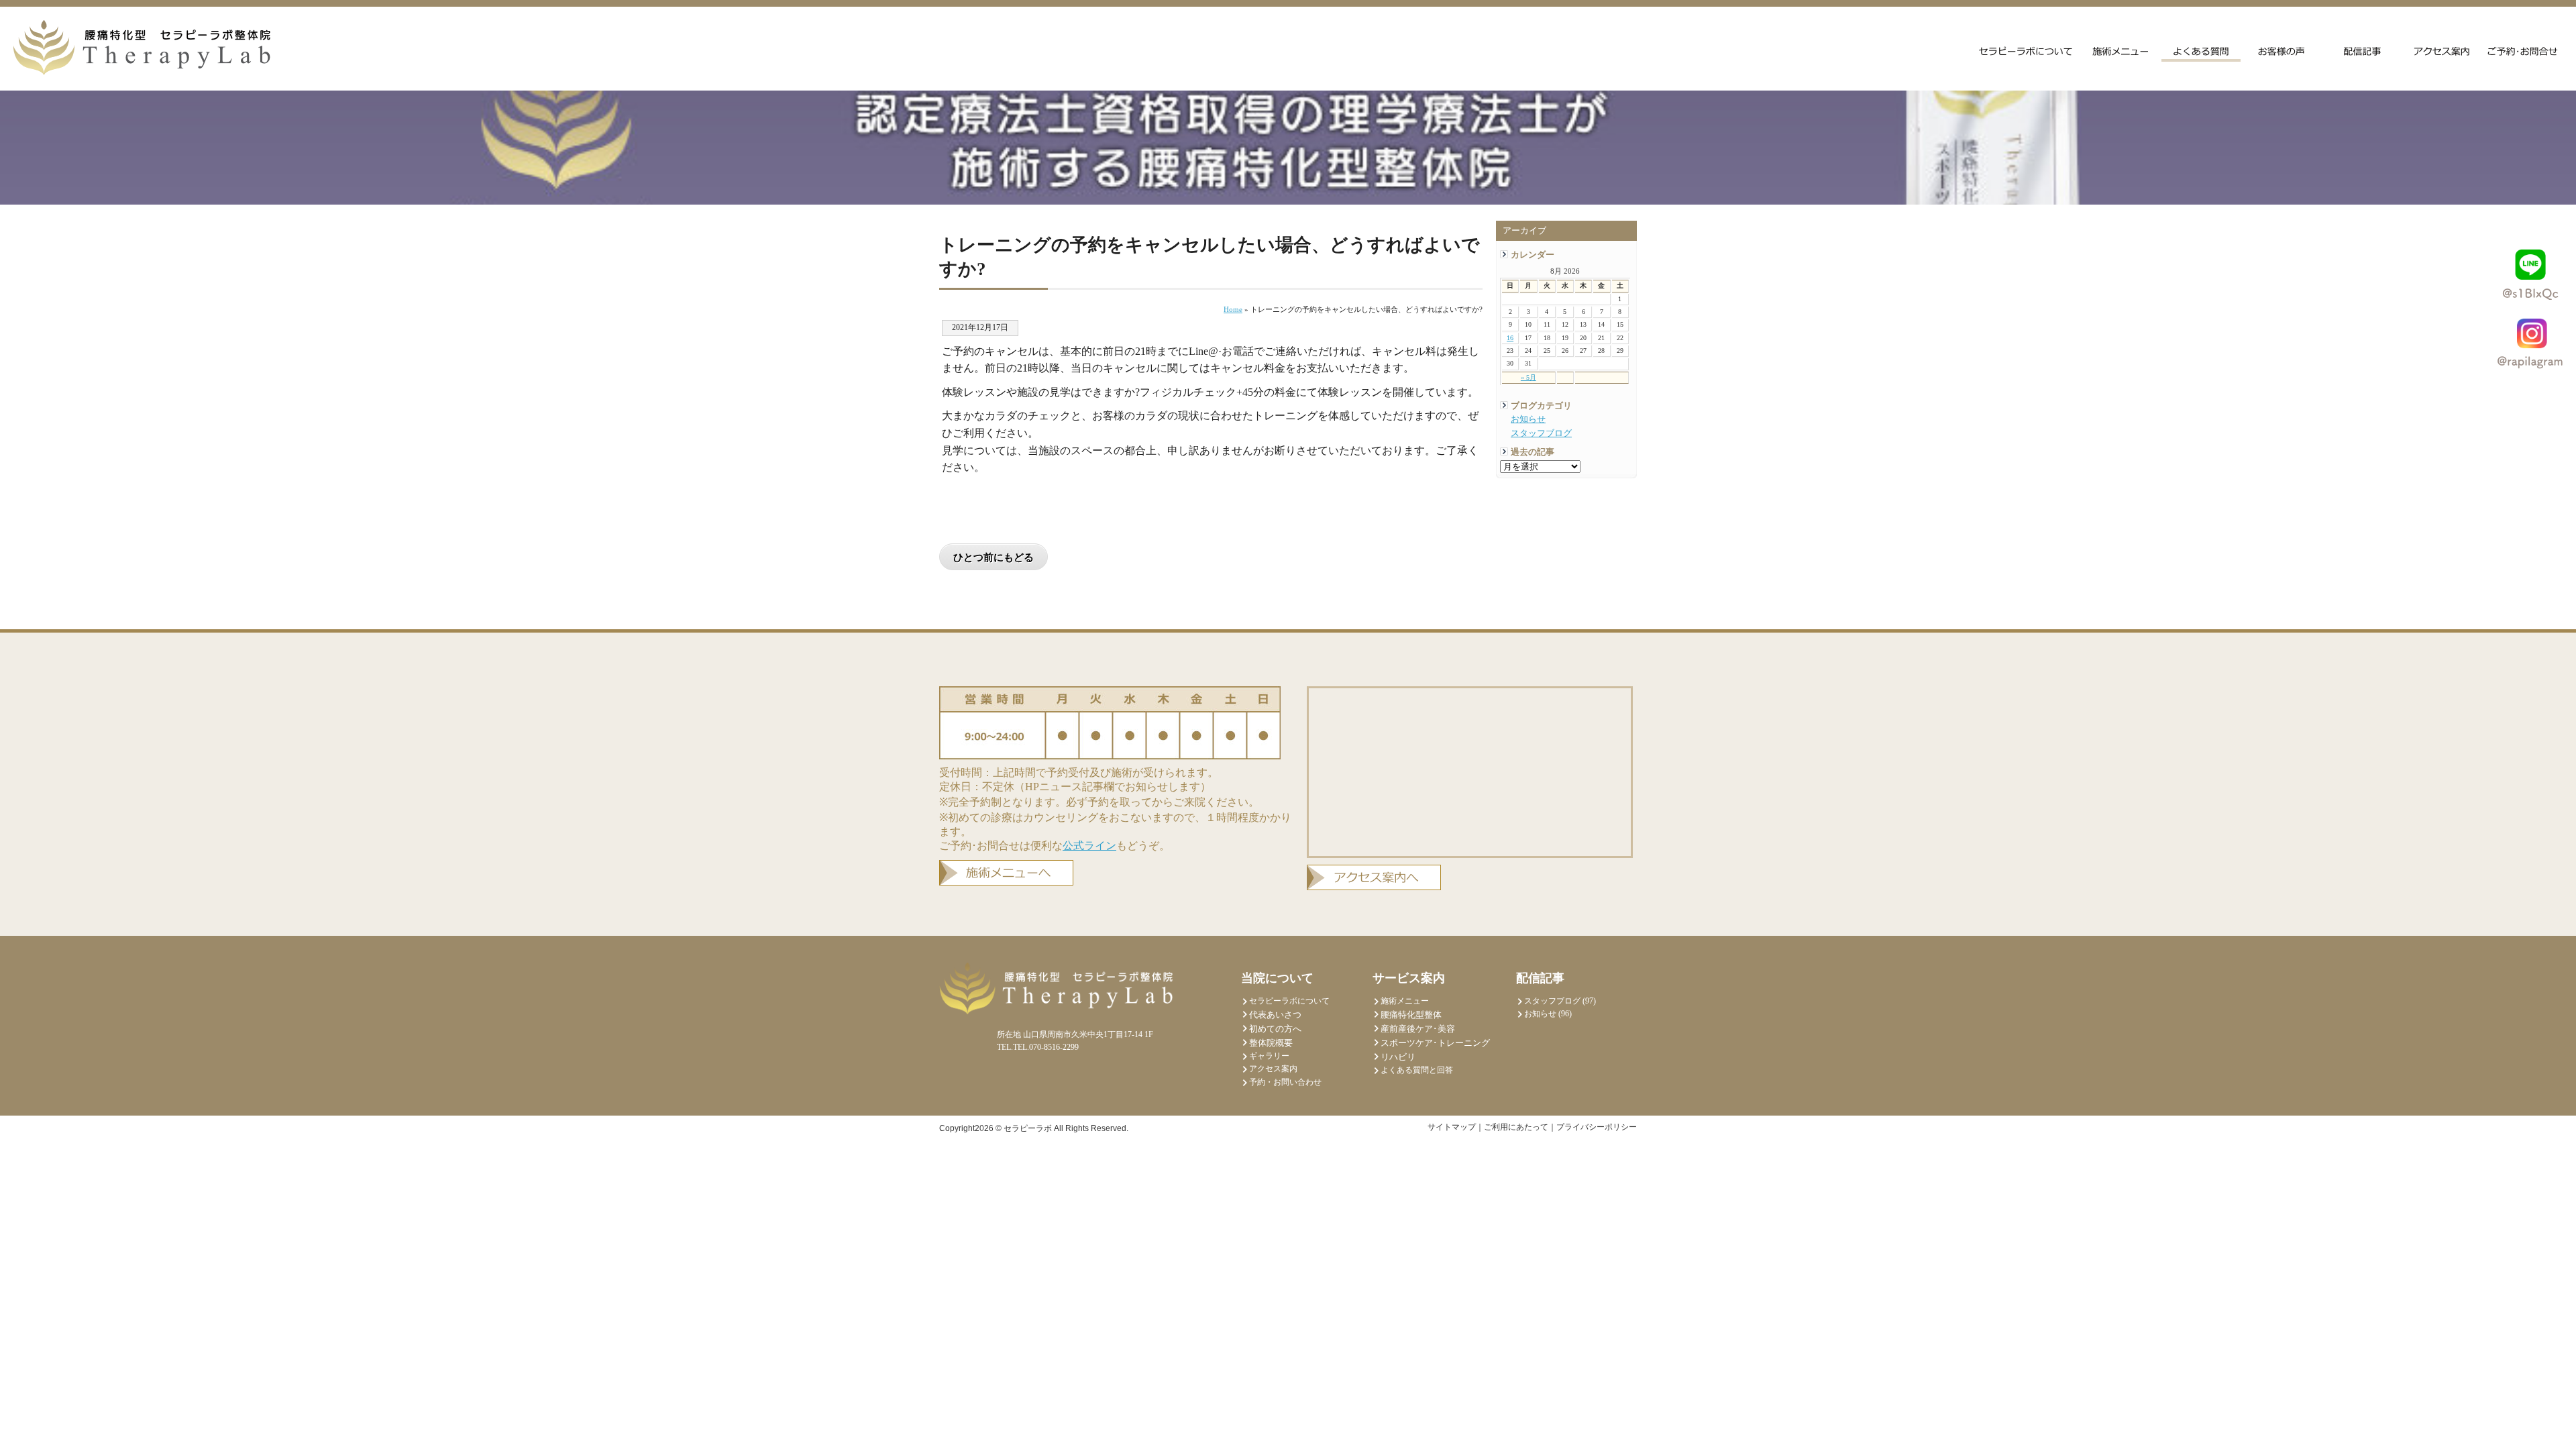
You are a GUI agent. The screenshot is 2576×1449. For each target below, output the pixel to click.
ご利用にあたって (1516, 1127)
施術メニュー (2121, 50)
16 (1510, 338)
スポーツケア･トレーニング (1435, 1043)
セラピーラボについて (2026, 50)
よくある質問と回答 (2201, 50)
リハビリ (1398, 1057)
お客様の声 (2282, 50)
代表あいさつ (1275, 1015)
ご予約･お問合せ (2523, 50)
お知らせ (1528, 419)
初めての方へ (1275, 1029)
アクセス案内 (2443, 50)
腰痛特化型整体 (1411, 1015)
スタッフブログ (1541, 433)
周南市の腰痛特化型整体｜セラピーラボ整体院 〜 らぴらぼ (142, 48)
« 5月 (1528, 377)
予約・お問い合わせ (1285, 1082)
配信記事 (2362, 50)
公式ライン (1089, 846)
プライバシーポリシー (1597, 1127)
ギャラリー (1269, 1056)
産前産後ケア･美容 (1418, 1029)
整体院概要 (1271, 1043)
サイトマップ (1452, 1127)
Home (1233, 309)
